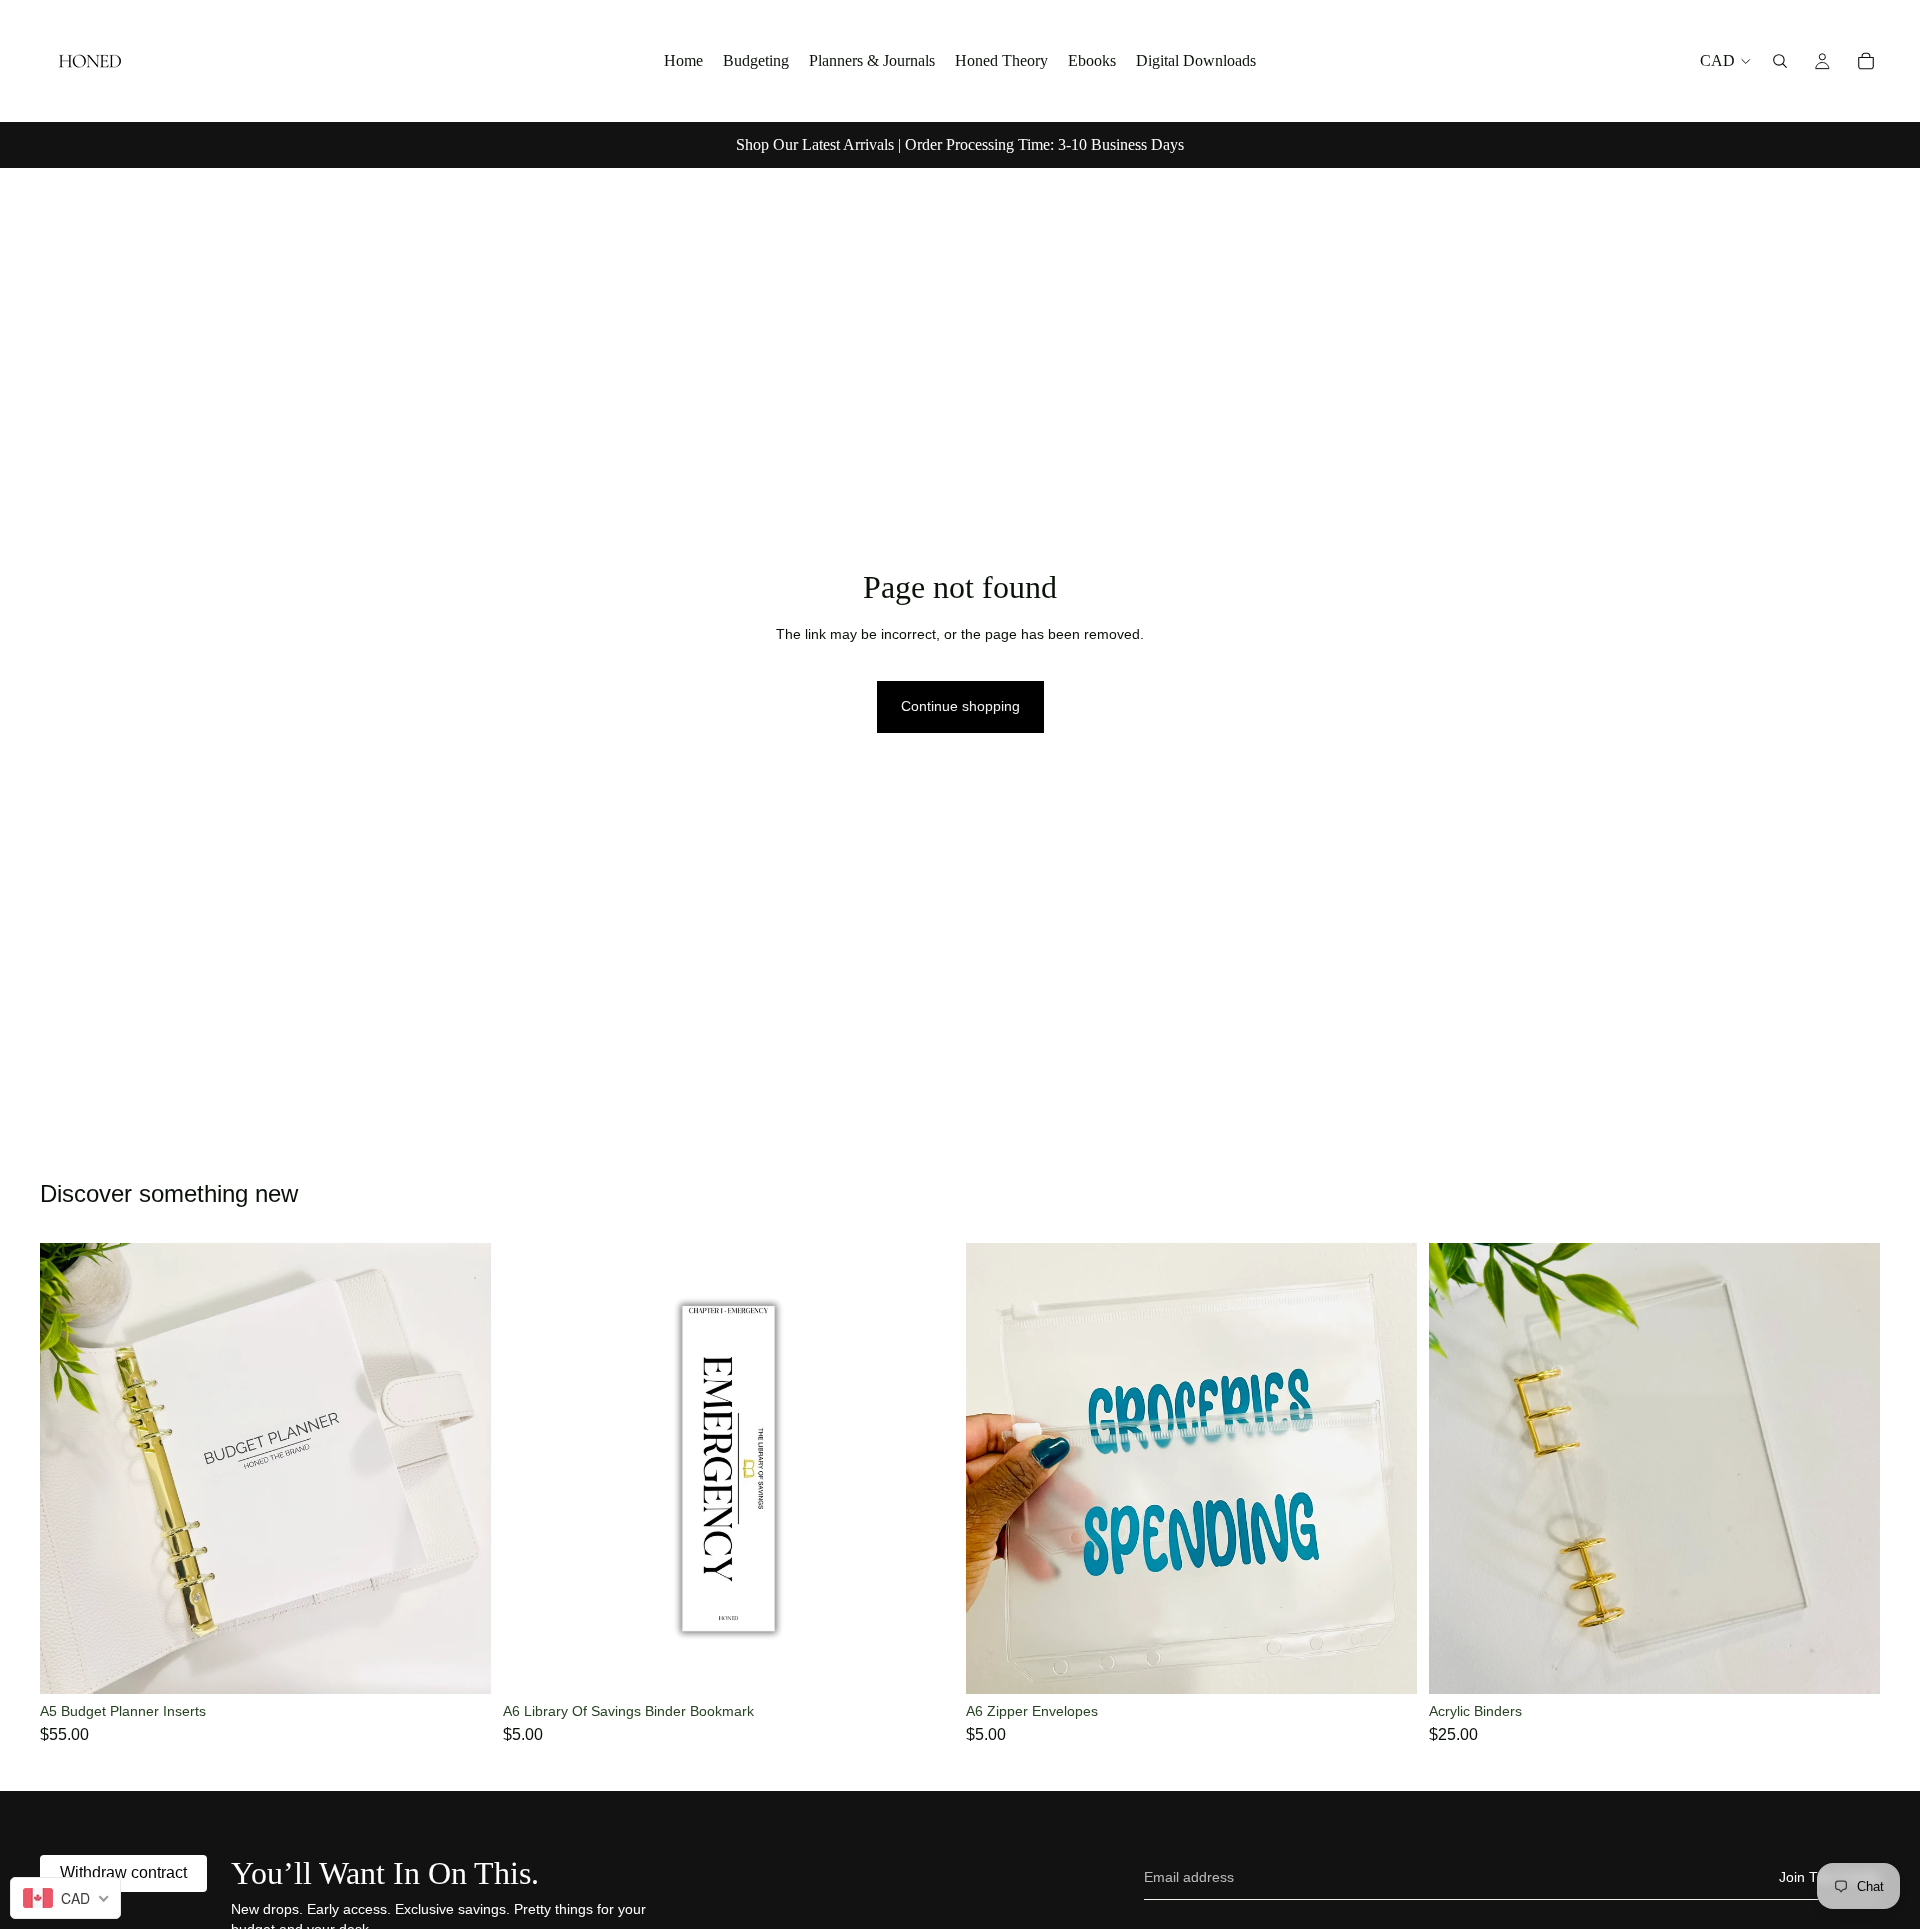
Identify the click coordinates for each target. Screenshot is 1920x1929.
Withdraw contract (123, 1872)
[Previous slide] (70, 1469)
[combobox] (65, 1898)
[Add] (460, 1663)
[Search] (1780, 61)
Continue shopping (960, 706)
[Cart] (1866, 61)
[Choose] (1849, 1663)
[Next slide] (461, 1469)
